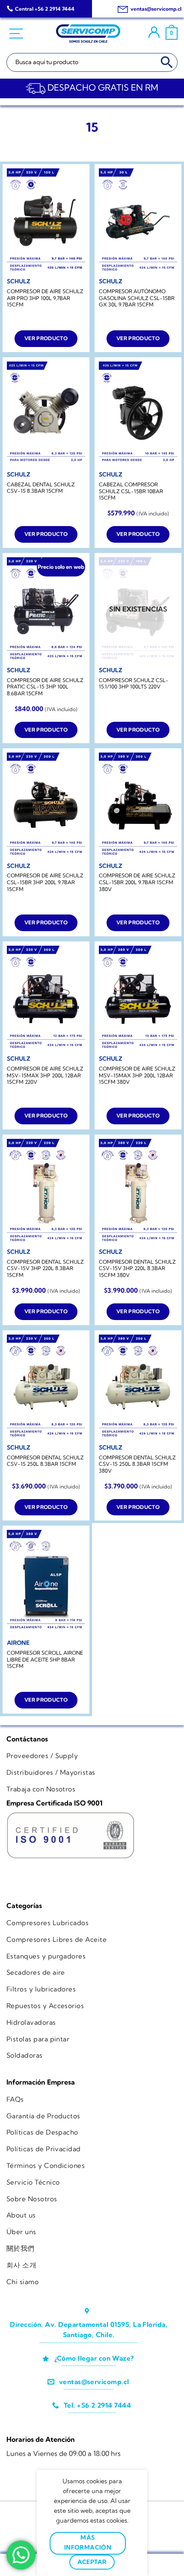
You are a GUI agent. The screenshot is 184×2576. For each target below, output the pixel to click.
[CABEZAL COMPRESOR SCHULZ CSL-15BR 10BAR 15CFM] (138, 414)
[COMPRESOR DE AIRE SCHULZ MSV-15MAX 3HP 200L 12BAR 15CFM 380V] (138, 998)
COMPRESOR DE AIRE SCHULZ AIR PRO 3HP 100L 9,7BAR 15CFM (45, 298)
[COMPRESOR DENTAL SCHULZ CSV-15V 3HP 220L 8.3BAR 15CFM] (46, 1191)
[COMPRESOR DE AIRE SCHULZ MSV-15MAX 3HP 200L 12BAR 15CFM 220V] (46, 998)
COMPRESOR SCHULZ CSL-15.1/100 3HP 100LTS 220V (134, 684)
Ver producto (46, 338)
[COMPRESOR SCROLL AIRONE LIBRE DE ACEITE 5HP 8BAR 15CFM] (46, 1582)
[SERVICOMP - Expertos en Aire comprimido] (88, 34)
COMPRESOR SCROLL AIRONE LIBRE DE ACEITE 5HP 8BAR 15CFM (45, 1659)
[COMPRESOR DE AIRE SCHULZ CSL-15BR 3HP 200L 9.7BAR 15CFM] (46, 805)
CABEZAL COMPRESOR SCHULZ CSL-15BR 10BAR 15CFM (131, 491)
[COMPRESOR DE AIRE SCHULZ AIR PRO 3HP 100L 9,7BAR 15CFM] (46, 221)
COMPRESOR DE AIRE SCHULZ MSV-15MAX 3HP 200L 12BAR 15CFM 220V (45, 1075)
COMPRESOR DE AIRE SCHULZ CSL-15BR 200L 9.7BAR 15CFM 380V (137, 882)
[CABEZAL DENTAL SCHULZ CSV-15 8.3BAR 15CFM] (46, 414)
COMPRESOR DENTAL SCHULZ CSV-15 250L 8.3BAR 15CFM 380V (137, 1464)
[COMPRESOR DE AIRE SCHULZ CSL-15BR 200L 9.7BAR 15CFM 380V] (138, 805)
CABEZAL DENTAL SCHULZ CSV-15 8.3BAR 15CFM (41, 488)
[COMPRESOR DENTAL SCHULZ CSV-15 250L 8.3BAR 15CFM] (46, 1387)
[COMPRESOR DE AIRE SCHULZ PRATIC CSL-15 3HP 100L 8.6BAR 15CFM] (46, 610)
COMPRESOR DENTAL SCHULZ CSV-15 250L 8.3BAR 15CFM (45, 1461)
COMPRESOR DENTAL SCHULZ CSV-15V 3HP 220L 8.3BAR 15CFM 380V (137, 1268)
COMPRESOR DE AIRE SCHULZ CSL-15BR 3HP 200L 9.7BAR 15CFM (45, 882)
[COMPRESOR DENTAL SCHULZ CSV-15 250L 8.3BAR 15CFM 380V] (138, 1387)
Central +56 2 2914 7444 (45, 9)
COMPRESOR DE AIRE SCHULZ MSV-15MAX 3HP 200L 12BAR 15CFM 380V (137, 1075)
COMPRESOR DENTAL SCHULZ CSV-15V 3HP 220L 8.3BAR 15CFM (45, 1268)
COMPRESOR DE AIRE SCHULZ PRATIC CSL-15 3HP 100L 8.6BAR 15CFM (45, 687)
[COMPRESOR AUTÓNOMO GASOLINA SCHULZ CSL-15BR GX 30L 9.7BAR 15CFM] (138, 221)
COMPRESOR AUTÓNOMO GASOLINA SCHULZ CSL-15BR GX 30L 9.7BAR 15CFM (137, 298)
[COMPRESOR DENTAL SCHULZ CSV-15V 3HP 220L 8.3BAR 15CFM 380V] (138, 1191)
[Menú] (17, 34)
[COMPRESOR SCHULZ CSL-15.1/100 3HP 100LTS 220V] (138, 610)
